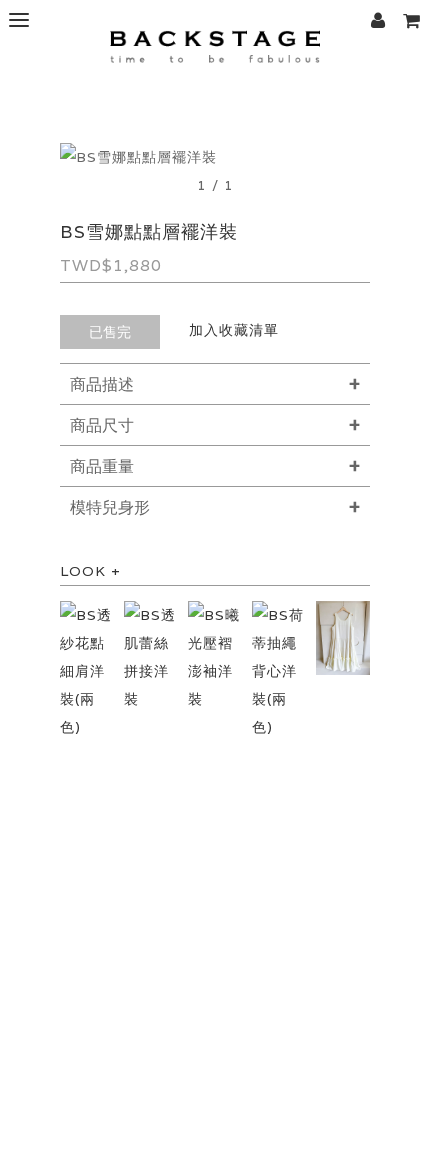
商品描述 (102, 384)
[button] (411, 20)
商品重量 (102, 466)
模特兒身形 (110, 507)
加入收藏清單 (234, 330)
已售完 (110, 332)
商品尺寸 (102, 425)
